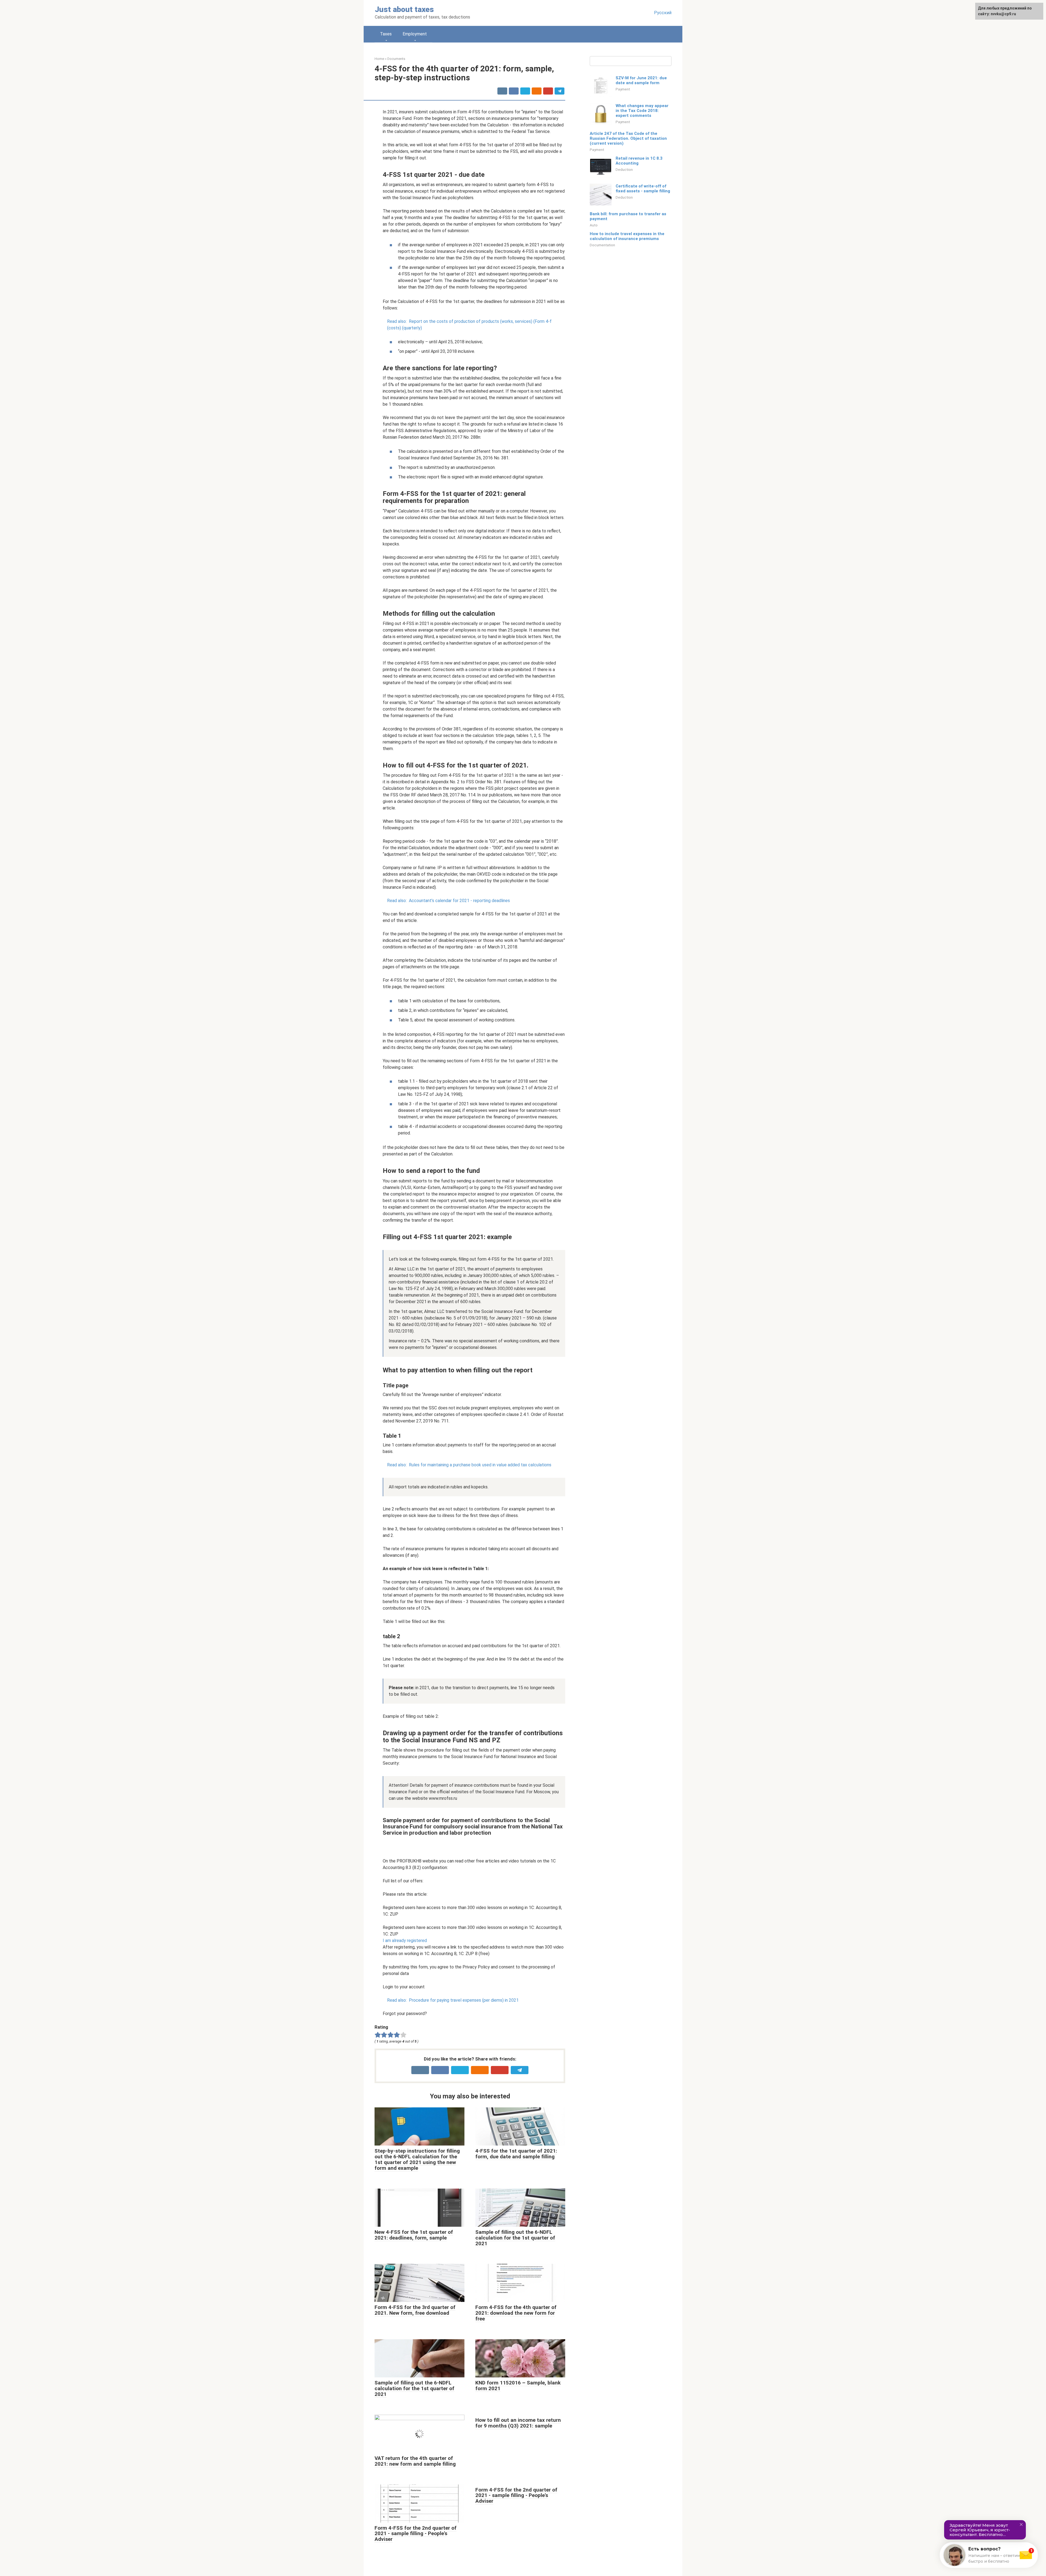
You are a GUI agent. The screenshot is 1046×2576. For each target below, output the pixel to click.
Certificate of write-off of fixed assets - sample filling (643, 189)
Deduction (624, 169)
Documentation (602, 245)
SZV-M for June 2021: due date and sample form (641, 80)
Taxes (386, 34)
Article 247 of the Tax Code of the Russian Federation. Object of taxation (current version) (628, 138)
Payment (623, 89)
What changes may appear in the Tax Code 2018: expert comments (642, 111)
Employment (415, 34)
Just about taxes (404, 9)
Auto (594, 225)
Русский (663, 13)
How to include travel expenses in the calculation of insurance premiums (627, 236)
